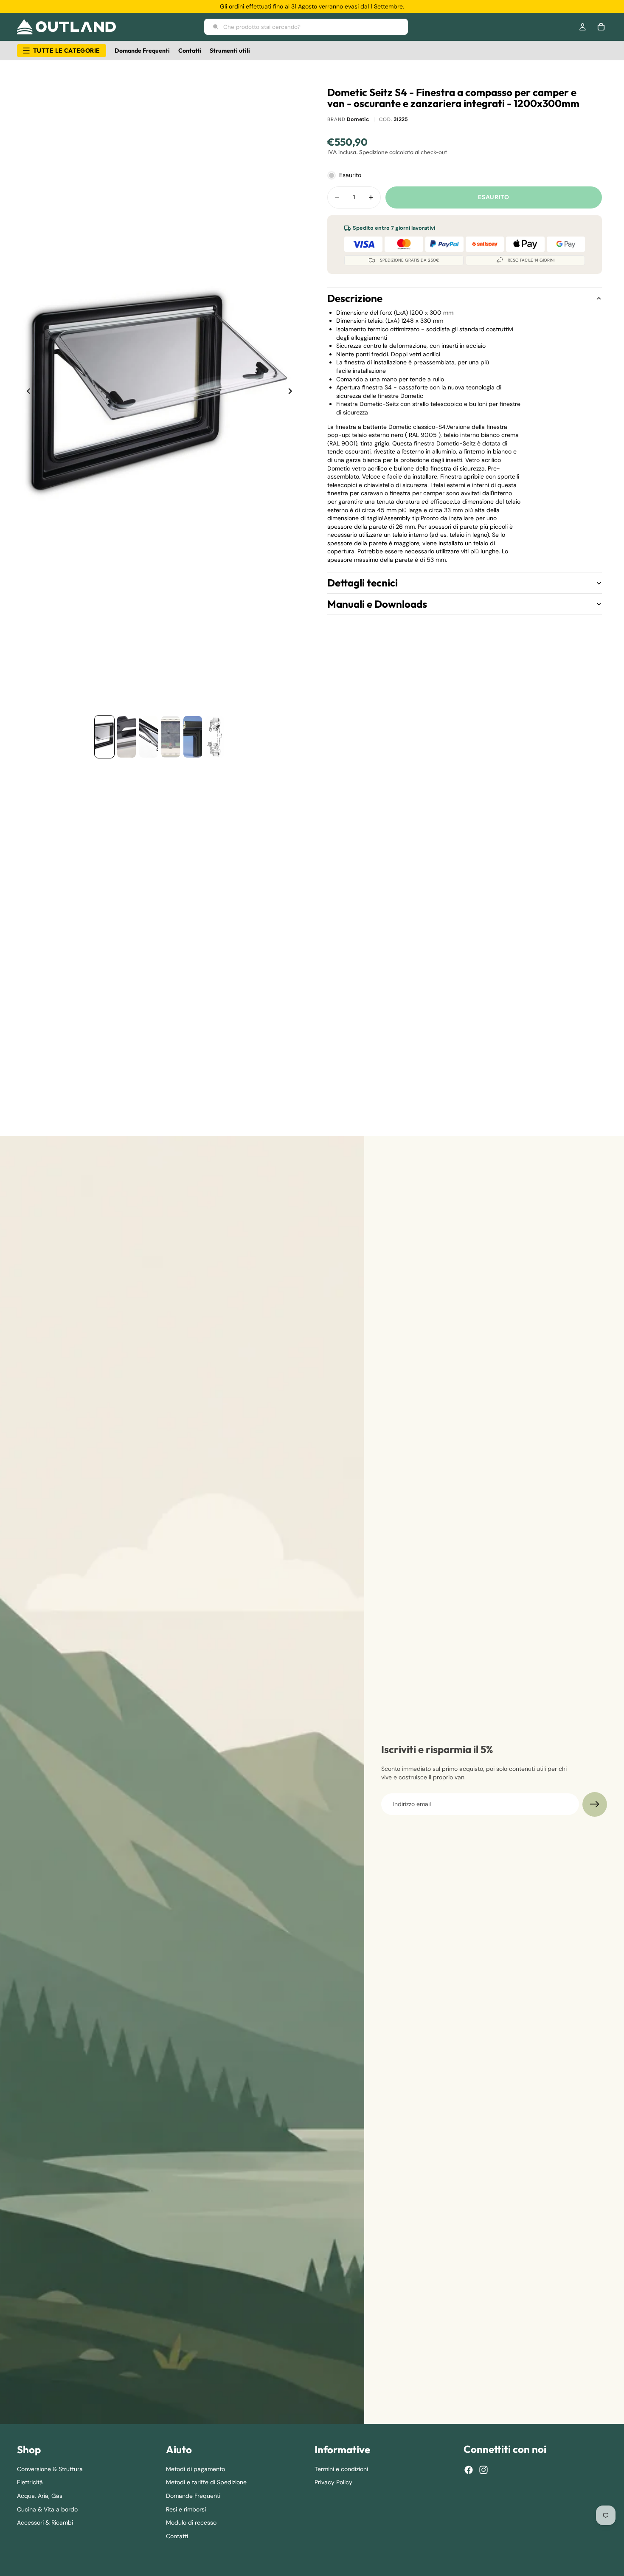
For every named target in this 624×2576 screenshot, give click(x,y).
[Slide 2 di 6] (126, 737)
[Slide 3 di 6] (149, 737)
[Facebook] (469, 2470)
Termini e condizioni (341, 2469)
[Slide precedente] (26, 392)
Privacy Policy (333, 2483)
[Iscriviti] (595, 1804)
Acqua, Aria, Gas (40, 2496)
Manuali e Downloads (377, 604)
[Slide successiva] (292, 392)
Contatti (177, 2536)
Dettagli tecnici (363, 583)
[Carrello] (601, 27)
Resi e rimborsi (186, 2509)
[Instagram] (483, 2470)
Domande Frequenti (193, 2496)
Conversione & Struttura (50, 2469)
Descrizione (355, 299)
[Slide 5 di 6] (193, 737)
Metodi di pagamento (195, 2469)
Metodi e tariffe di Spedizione (206, 2483)
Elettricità (30, 2483)
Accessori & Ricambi (45, 2523)
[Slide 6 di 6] (215, 737)
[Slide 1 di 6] (104, 737)
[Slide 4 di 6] (171, 737)
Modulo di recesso (191, 2523)
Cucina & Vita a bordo (47, 2509)
